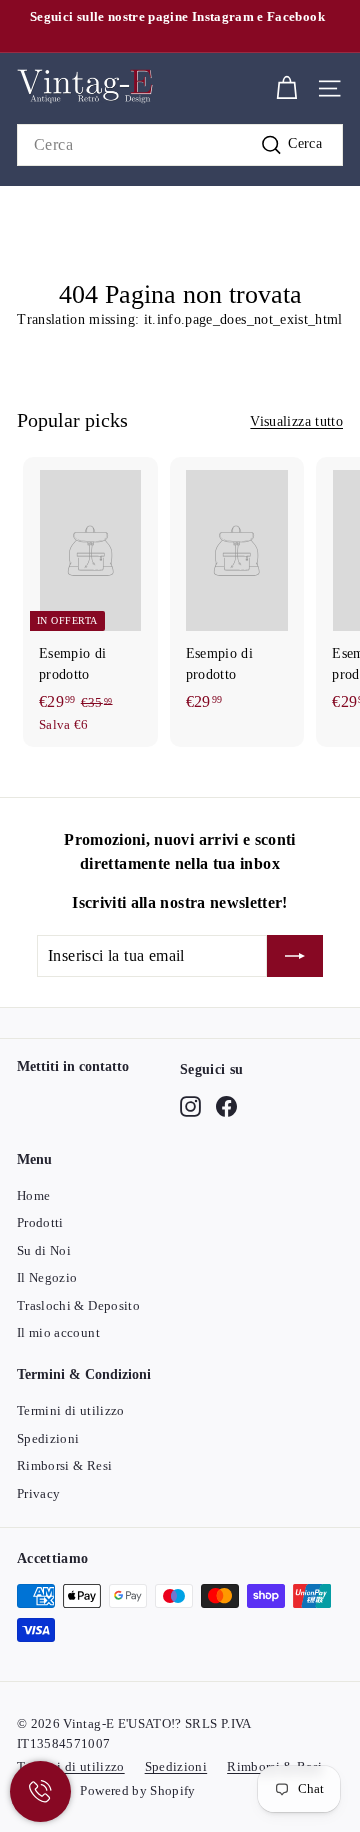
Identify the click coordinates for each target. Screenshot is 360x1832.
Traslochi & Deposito (78, 1305)
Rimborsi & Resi (64, 1465)
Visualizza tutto (296, 421)
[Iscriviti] (295, 956)
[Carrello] (286, 88)
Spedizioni (48, 1438)
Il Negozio (47, 1277)
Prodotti (40, 1222)
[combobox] (180, 145)
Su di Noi (44, 1250)
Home (33, 1195)
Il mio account (58, 1332)
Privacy (38, 1493)
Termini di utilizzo (71, 1410)
